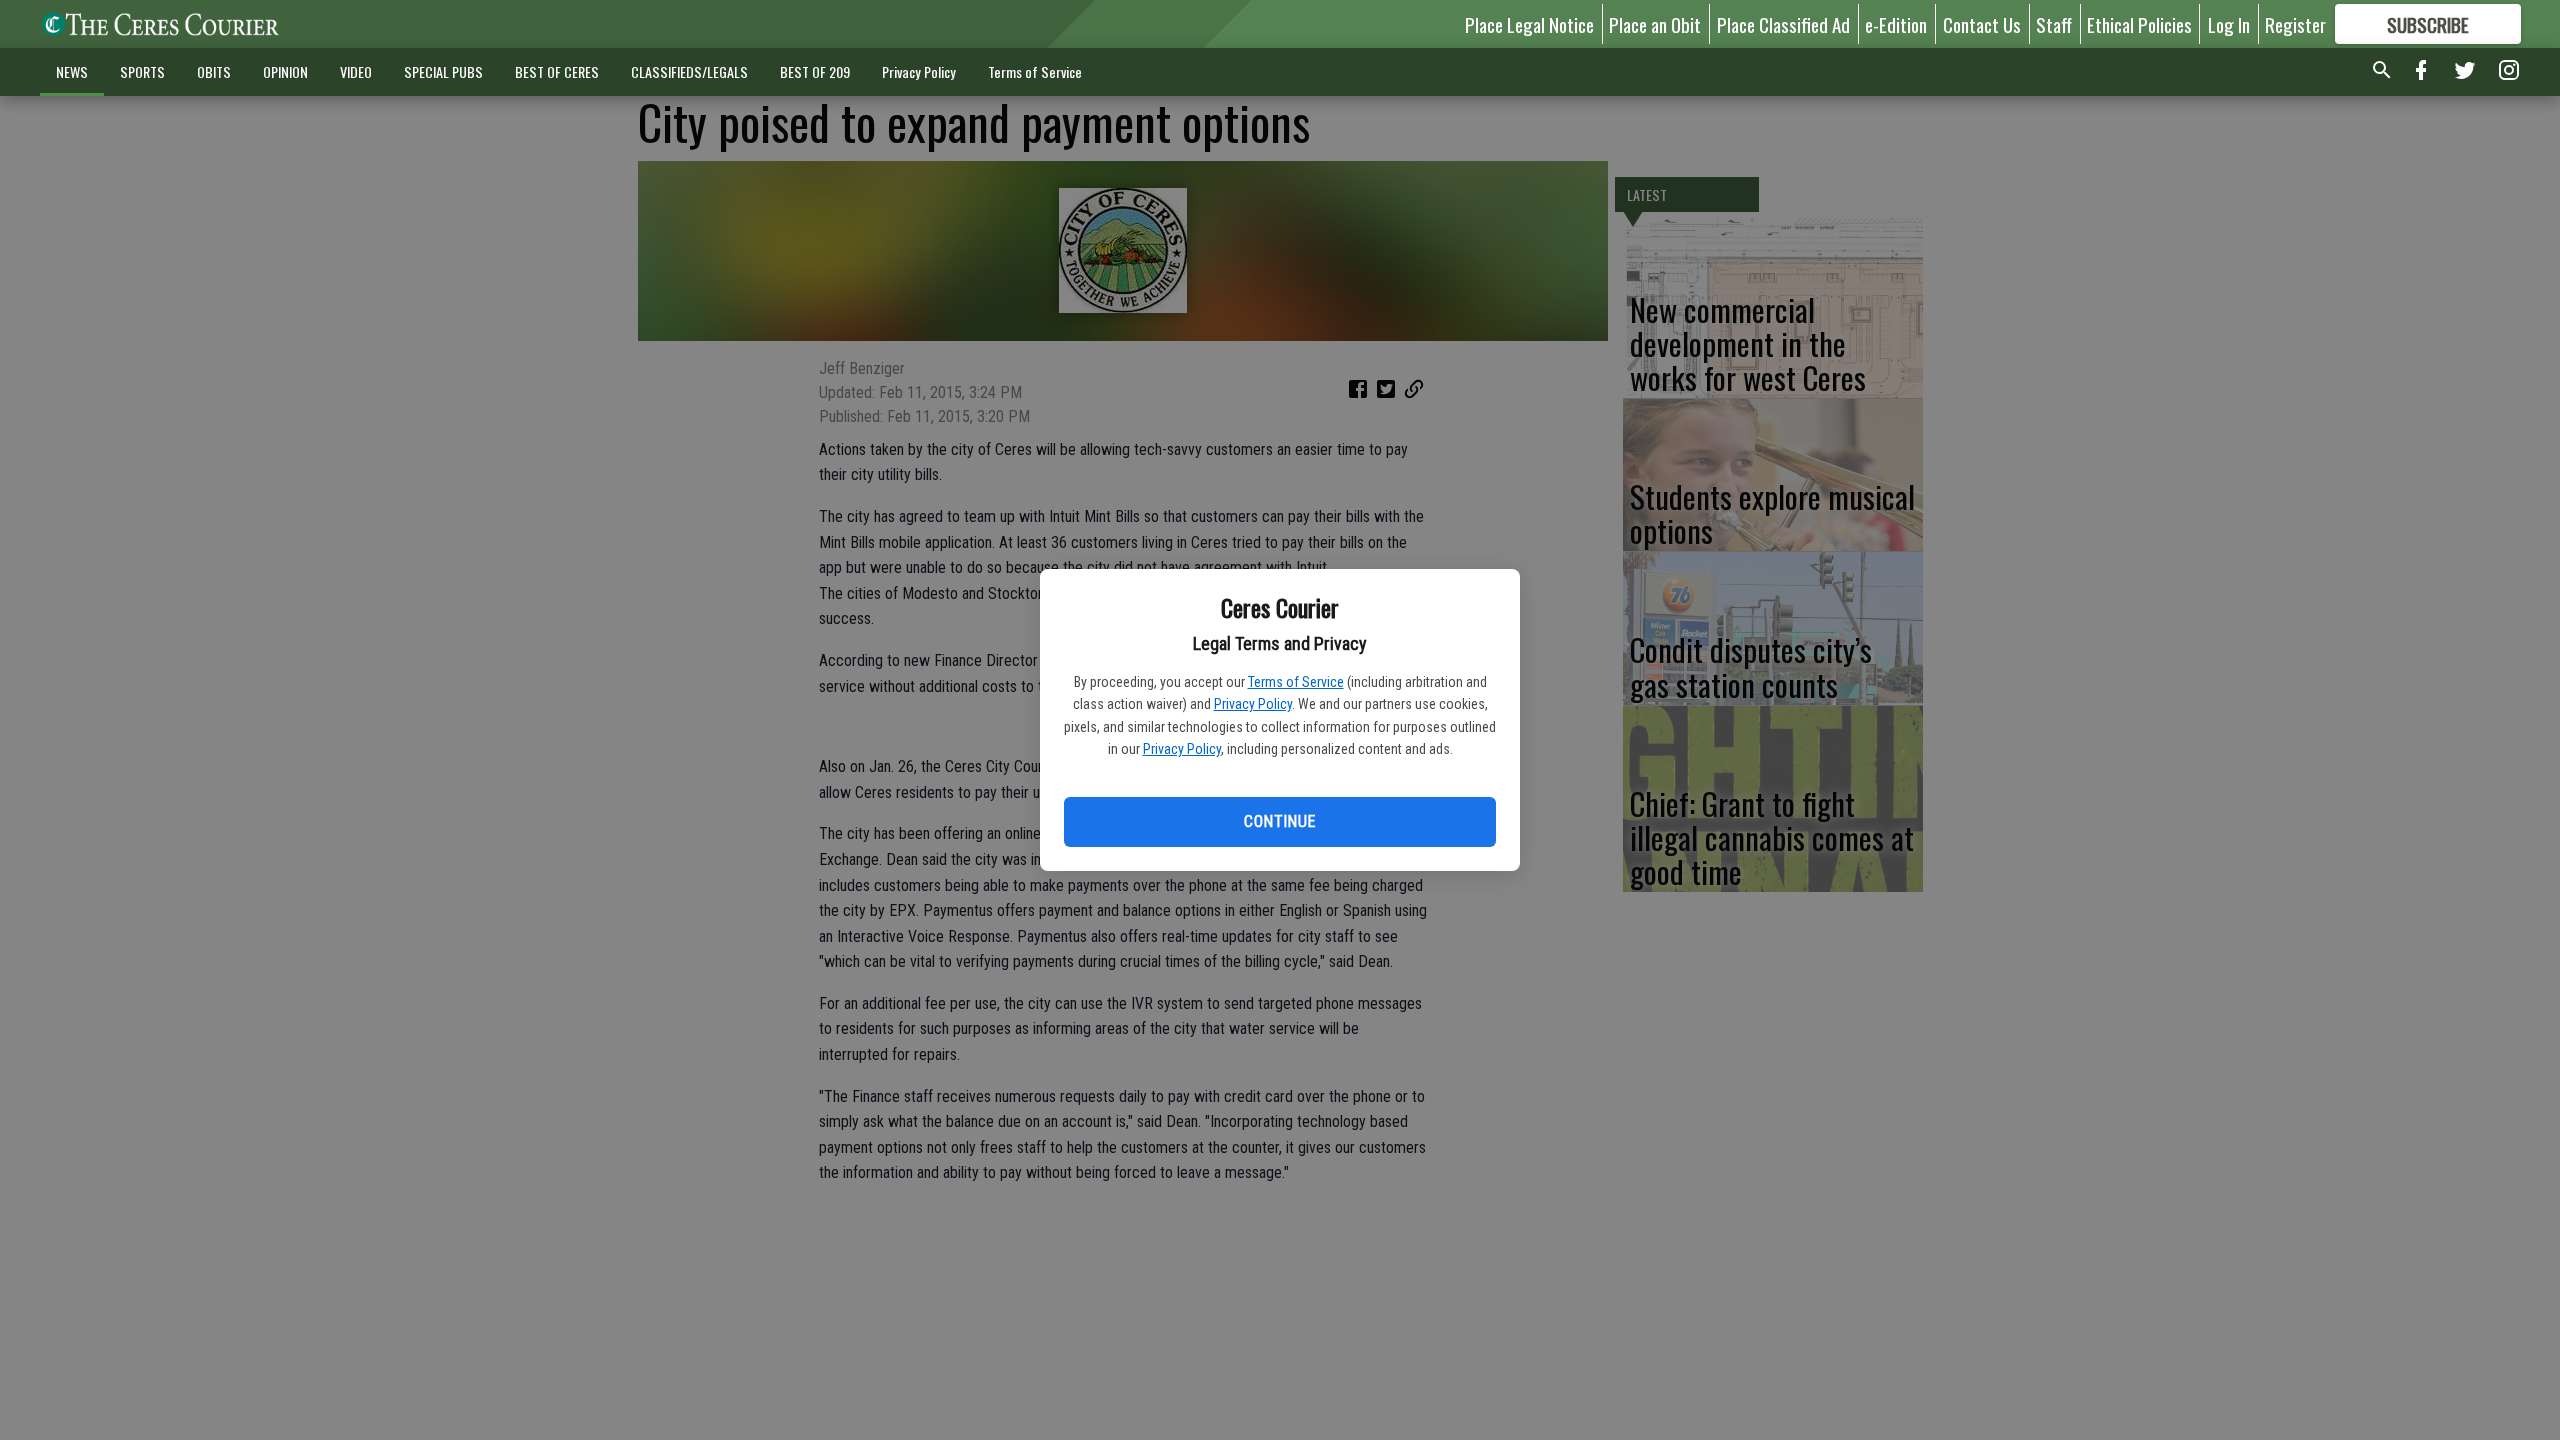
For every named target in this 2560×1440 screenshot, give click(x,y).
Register (2295, 24)
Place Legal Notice (1529, 24)
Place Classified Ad (1783, 24)
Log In (2229, 24)
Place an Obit (1655, 24)
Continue (1279, 821)
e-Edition (1896, 24)
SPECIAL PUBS (443, 71)
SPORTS (142, 71)
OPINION (285, 71)
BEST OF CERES (557, 71)
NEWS (72, 71)
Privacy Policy (1253, 704)
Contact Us (1982, 24)
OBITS (214, 71)
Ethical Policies (2139, 24)
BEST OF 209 (815, 71)
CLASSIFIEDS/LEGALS (689, 71)
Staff (2054, 24)
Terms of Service (1296, 682)
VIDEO (356, 71)
